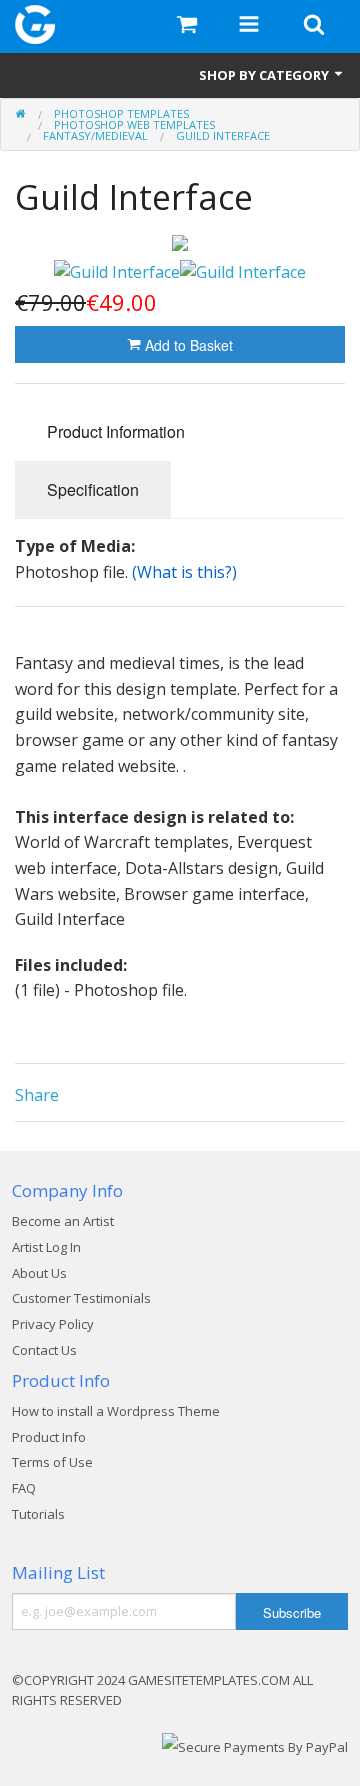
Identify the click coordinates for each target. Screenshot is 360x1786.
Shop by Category (265, 75)
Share (37, 1095)
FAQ (24, 1488)
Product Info (49, 1437)
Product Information (116, 431)
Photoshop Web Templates (134, 124)
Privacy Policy (53, 1324)
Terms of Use (52, 1462)
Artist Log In (46, 1247)
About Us (39, 1273)
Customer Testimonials (81, 1298)
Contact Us (44, 1350)
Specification (93, 489)
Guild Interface (223, 135)
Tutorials (38, 1514)
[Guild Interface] (180, 243)
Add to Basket (187, 345)
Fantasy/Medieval (95, 135)
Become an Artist (63, 1221)
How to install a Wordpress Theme (116, 1411)
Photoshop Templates (121, 113)
